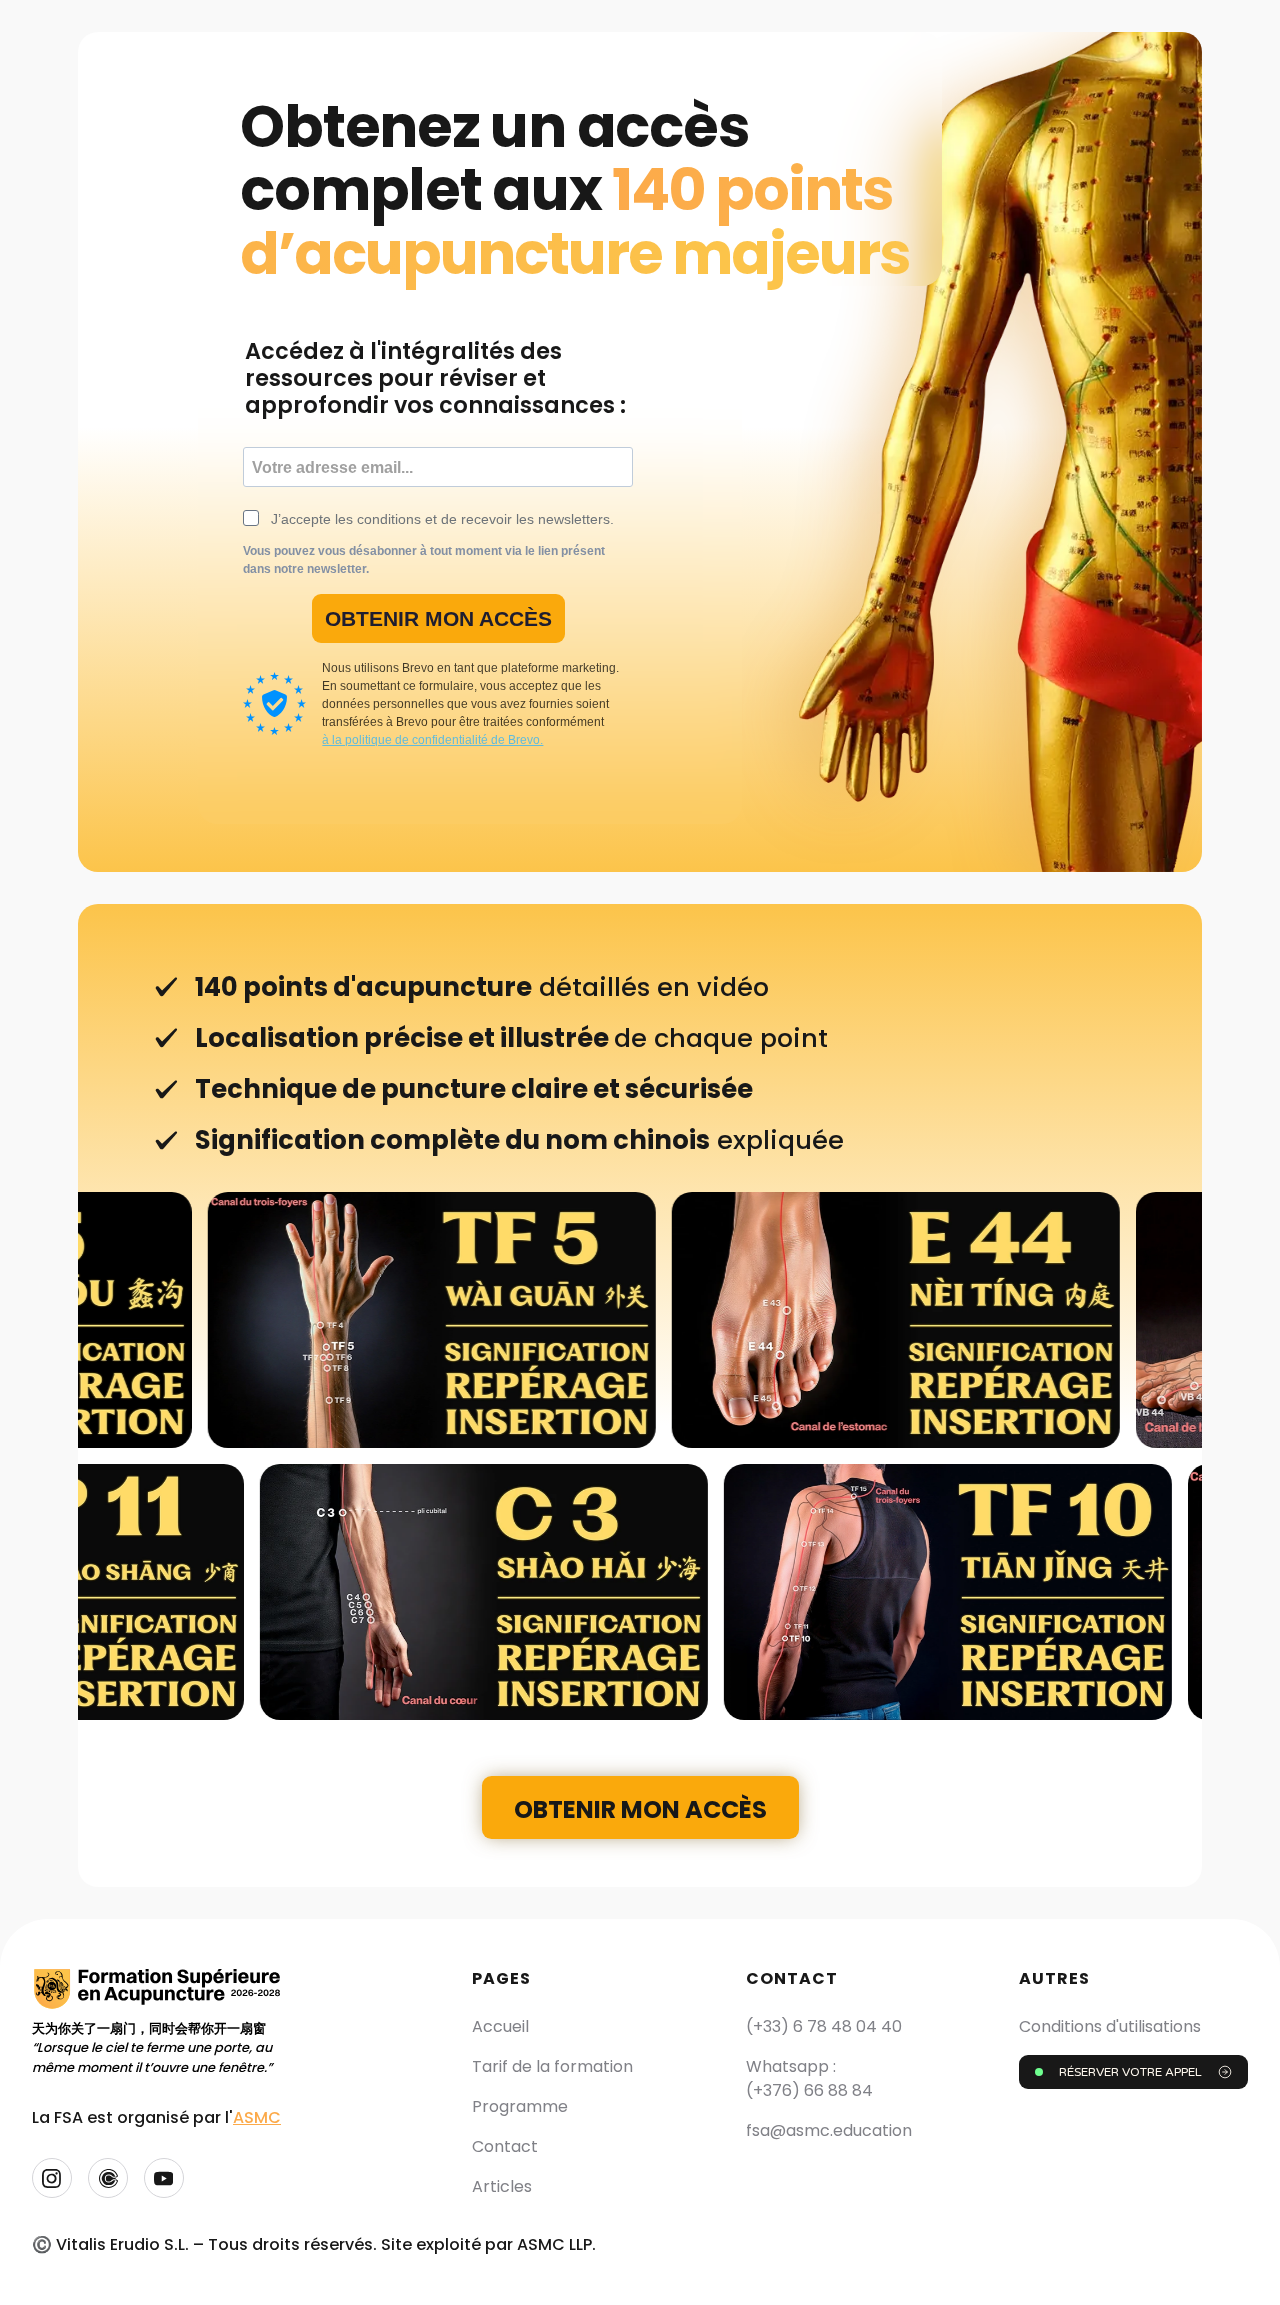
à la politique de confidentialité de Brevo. (432, 740)
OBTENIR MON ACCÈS (438, 618)
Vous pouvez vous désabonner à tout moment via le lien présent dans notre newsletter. (424, 560)
